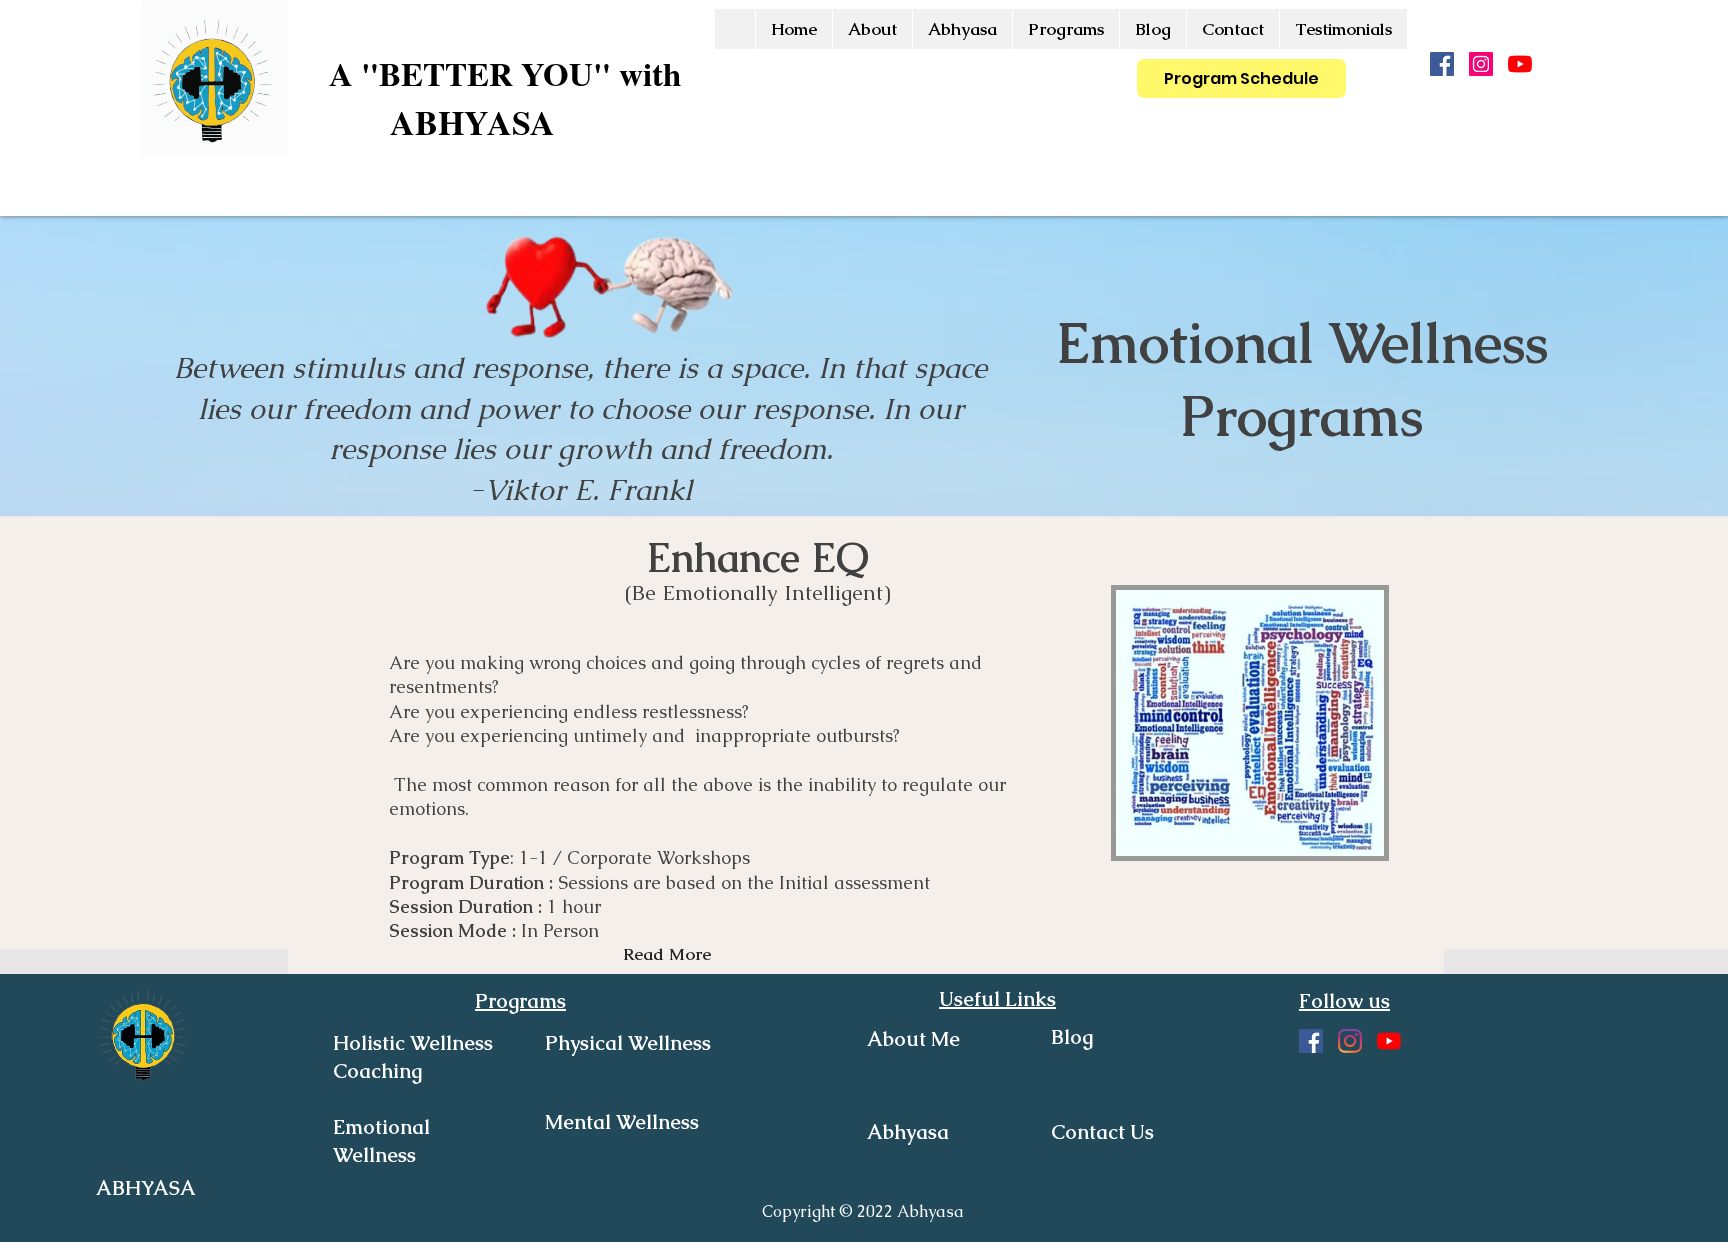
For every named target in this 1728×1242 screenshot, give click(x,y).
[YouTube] (1520, 64)
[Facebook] (1442, 64)
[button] (1065, 29)
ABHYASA (472, 122)
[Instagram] (1481, 64)
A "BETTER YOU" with (505, 73)
